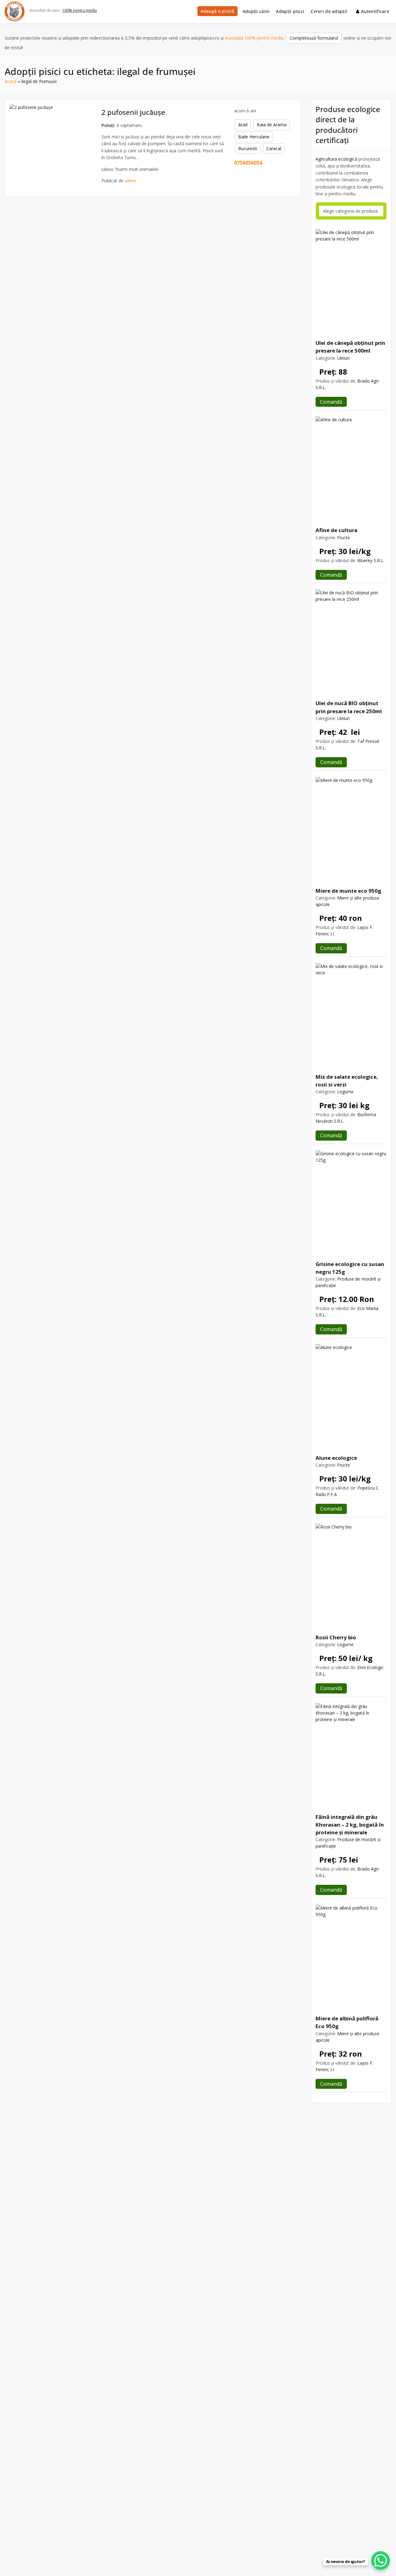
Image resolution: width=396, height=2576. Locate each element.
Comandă (331, 402)
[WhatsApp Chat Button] (381, 2561)
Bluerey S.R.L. (371, 560)
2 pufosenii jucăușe (133, 112)
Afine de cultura (336, 530)
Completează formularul (314, 38)
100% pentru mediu (80, 10)
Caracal (274, 148)
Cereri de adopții (329, 11)
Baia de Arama (272, 125)
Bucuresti (248, 148)
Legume (345, 1092)
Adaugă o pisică (217, 11)
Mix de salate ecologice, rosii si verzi (347, 1081)
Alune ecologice (336, 1458)
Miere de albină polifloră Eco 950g (347, 2022)
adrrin (130, 181)
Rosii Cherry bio (336, 1637)
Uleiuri (343, 358)
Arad (243, 125)
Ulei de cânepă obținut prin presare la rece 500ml (350, 347)
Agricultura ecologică (336, 159)
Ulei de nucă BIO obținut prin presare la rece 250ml (349, 707)
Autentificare (375, 11)
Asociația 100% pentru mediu (254, 38)
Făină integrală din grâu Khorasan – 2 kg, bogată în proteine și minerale (350, 1825)
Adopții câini (256, 11)
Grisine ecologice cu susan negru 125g (350, 1268)
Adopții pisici (290, 11)
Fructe (344, 538)
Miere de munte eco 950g (348, 891)
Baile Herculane (254, 137)
